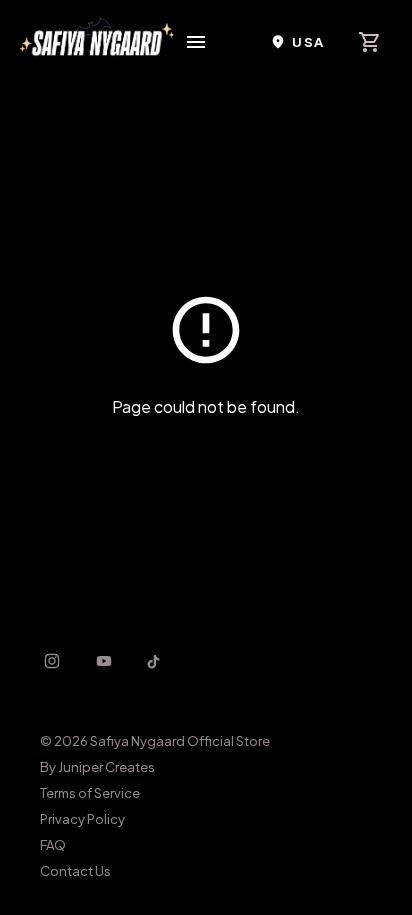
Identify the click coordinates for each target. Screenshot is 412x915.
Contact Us (75, 871)
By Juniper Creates (97, 767)
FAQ (53, 845)
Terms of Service (90, 793)
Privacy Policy (82, 819)
